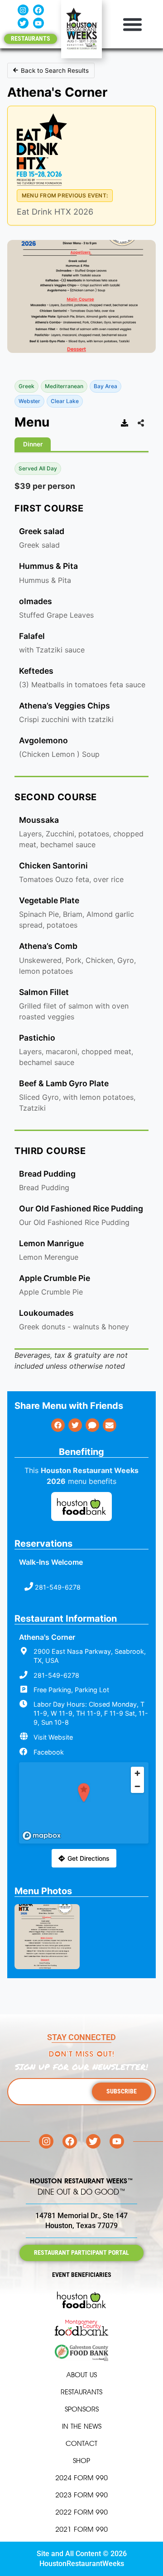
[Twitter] (23, 23)
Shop (81, 2461)
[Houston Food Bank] (81, 1508)
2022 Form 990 (81, 2512)
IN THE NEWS (82, 2426)
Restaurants (81, 2392)
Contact (81, 2443)
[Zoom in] (137, 1773)
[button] (133, 24)
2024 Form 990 (81, 2478)
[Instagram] (23, 10)
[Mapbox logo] (42, 1836)
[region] (84, 1803)
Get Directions (89, 1858)
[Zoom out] (137, 1786)
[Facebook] (38, 10)
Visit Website (53, 1737)
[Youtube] (38, 23)
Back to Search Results (55, 70)
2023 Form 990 (81, 2495)
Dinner (33, 444)
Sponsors (82, 2409)
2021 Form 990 (81, 2529)
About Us (82, 2375)
